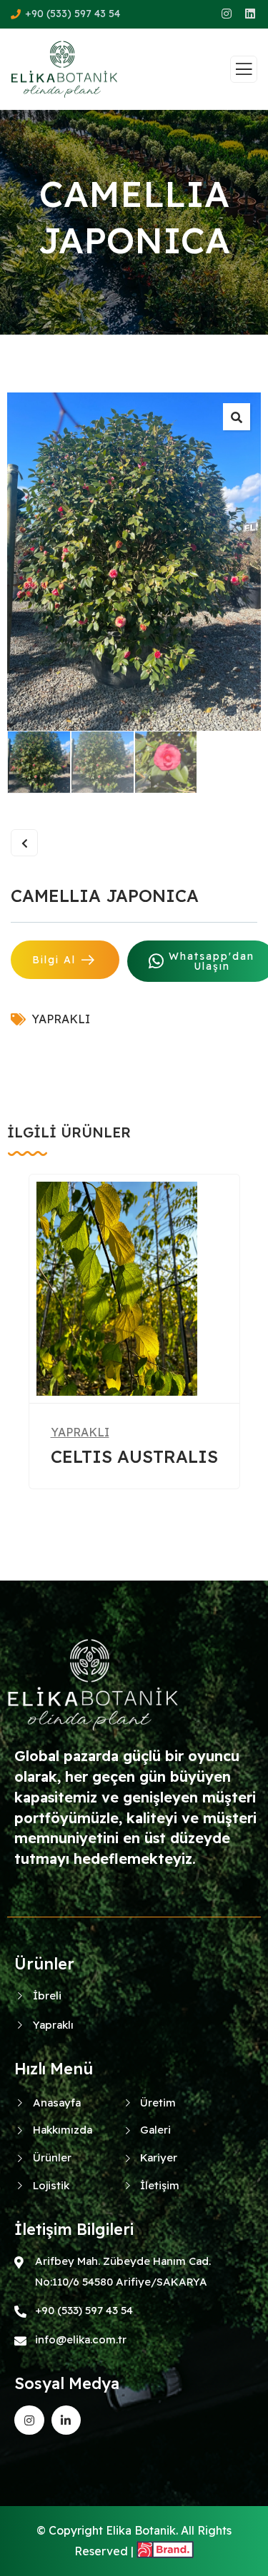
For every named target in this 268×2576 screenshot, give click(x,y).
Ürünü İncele (123, 1374)
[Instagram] (29, 2420)
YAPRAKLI (61, 1019)
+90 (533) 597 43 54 (73, 14)
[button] (254, 1352)
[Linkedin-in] (66, 2420)
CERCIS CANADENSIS (123, 1456)
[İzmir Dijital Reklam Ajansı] (165, 2551)
